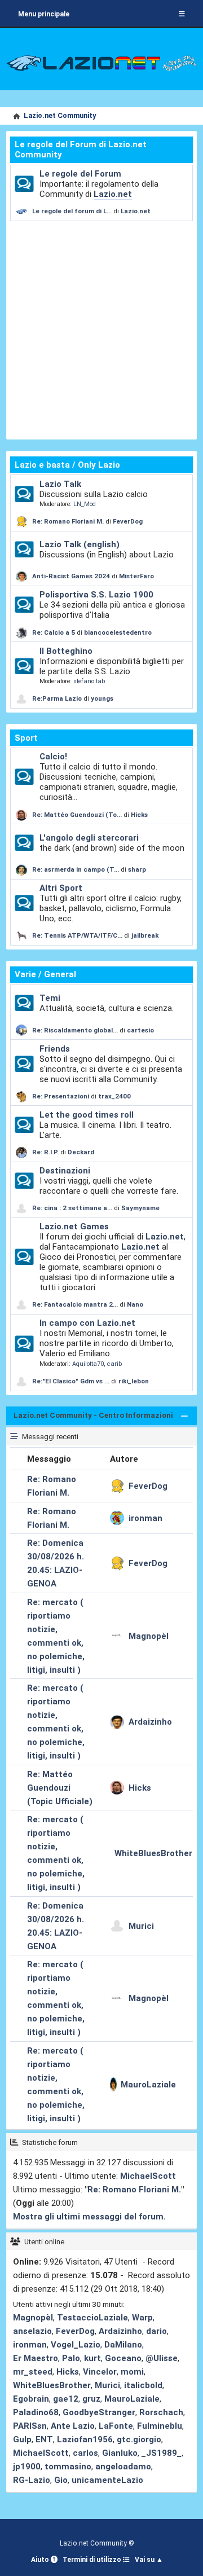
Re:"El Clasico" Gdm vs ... (71, 1381)
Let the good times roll (87, 1115)
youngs (102, 698)
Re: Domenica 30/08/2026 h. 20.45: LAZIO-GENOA (56, 1563)
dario (156, 2331)
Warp (142, 2318)
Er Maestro (36, 2358)
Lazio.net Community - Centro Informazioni (93, 1415)
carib (114, 1364)
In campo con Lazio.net (87, 1323)
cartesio (140, 1030)
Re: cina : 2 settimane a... (72, 1208)
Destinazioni (65, 1171)
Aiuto (41, 2560)
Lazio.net (113, 194)
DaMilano (123, 2345)
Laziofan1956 (85, 2439)
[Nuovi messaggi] (25, 184)
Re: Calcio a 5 (54, 632)
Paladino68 (36, 2412)
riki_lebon (134, 1381)
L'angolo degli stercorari (89, 838)
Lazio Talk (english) (80, 544)
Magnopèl (149, 1636)
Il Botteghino (66, 651)
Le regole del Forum (80, 174)
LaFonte (116, 2426)
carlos (85, 2453)
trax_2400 (114, 1096)
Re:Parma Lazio (58, 698)
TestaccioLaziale (92, 2318)
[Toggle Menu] (182, 14)
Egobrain (31, 2399)
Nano (135, 1304)
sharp (137, 869)
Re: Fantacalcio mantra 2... (75, 1304)
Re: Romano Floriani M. (68, 521)
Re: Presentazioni (61, 1096)
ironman (145, 1518)
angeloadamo (123, 2467)
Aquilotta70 (88, 1364)
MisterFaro (136, 576)
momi (132, 2372)
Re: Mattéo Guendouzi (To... (77, 815)
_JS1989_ (162, 2453)
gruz (91, 2399)
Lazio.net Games (74, 1227)
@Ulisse (162, 2358)
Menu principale (44, 14)
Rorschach (161, 2412)
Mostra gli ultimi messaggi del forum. (89, 2217)
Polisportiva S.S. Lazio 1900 (96, 595)
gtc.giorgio (139, 2439)
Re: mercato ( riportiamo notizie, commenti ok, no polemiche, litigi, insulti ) (56, 1636)
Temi (50, 998)
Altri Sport (61, 888)
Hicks (139, 815)
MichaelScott (148, 2176)
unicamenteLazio (107, 2480)
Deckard (81, 1152)
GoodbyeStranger (99, 2412)
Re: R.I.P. (46, 1152)
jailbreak (145, 935)
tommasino (68, 2467)
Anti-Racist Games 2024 (71, 576)
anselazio (32, 2331)
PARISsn (30, 2426)
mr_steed (33, 2372)
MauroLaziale (148, 2085)
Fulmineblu (160, 2426)
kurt (92, 2358)
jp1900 (27, 2467)
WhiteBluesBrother (153, 1853)
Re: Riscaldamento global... (75, 1030)
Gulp (22, 2439)
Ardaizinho (150, 1722)
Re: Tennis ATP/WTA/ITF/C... (77, 935)
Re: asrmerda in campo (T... (76, 869)
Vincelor (100, 2372)
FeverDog (128, 521)
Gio (61, 2480)
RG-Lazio (32, 2480)
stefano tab (89, 681)
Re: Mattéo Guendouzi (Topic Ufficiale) (60, 1788)
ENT (44, 2439)
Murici (141, 1926)
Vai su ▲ (149, 2560)
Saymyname (140, 1208)
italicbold (143, 2385)
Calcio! (53, 757)
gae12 (66, 2399)
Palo (71, 2358)
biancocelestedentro (118, 632)
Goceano (123, 2358)
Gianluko (120, 2453)
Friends (55, 1049)
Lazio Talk (60, 484)
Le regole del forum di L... (72, 211)
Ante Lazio (73, 2426)
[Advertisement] (101, 328)
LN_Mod (85, 504)
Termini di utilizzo (93, 2560)
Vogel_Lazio (76, 2345)
